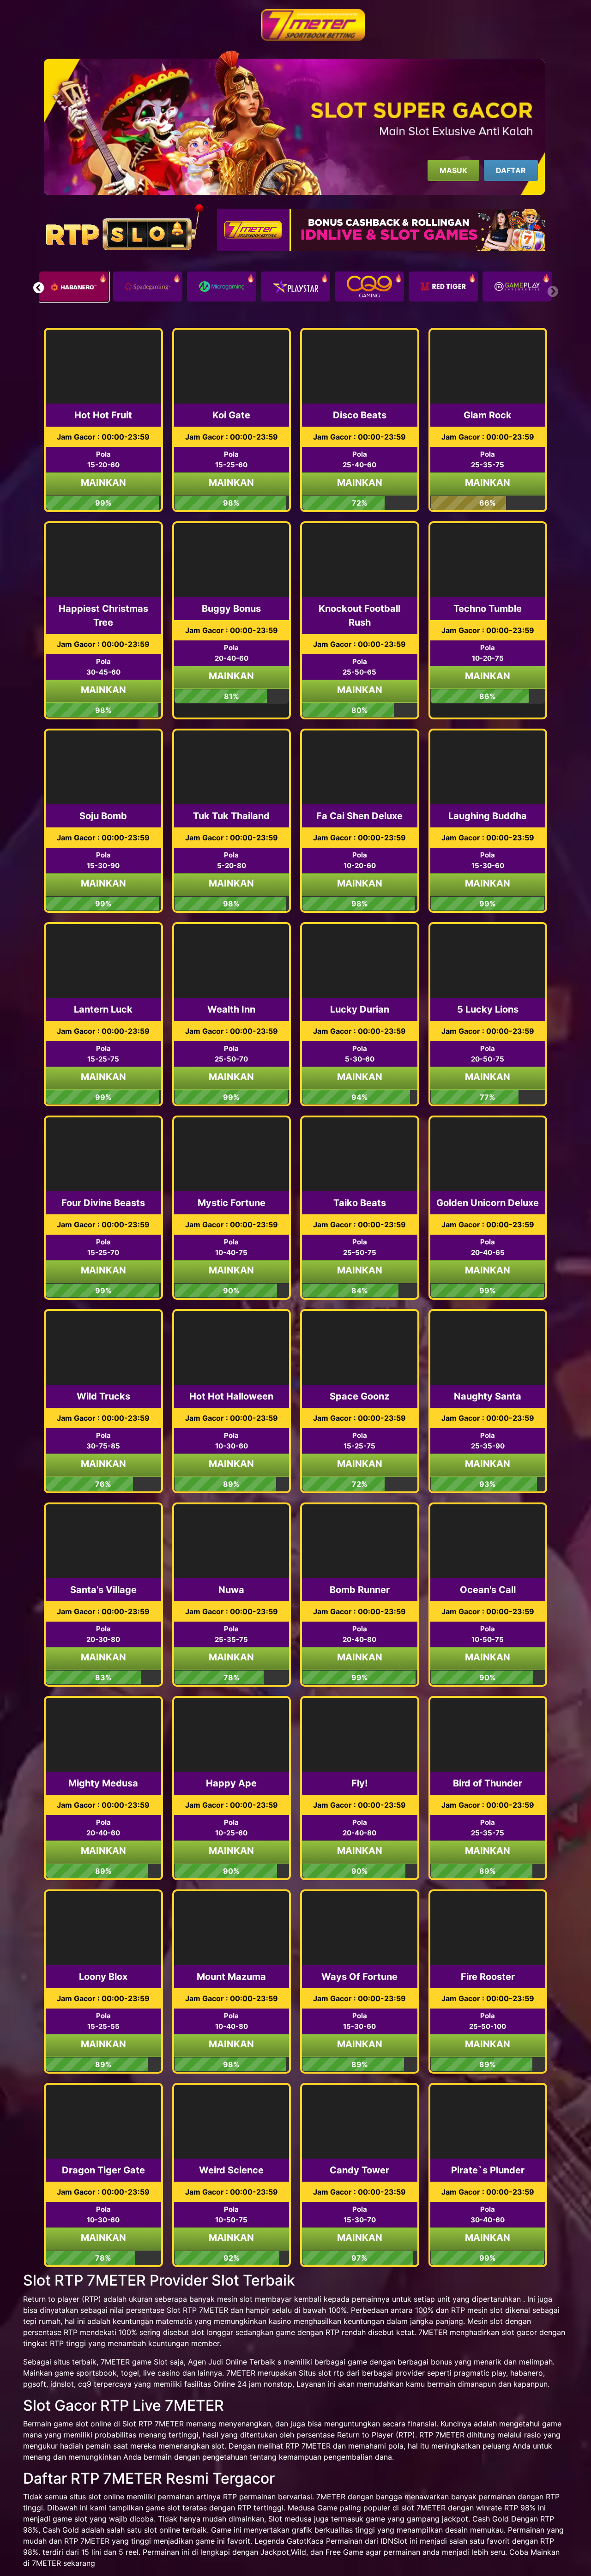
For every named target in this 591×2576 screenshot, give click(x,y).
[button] (39, 288)
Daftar (511, 170)
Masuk (453, 170)
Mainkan (103, 483)
